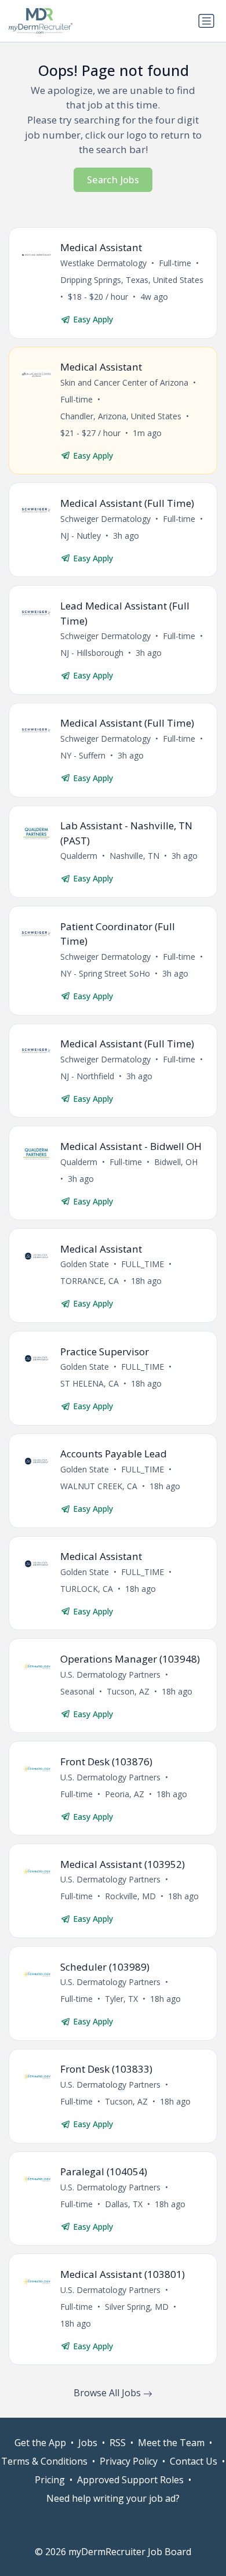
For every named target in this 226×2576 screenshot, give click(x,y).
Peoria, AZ (125, 1794)
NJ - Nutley (81, 536)
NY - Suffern (83, 755)
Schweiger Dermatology (105, 519)
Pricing (50, 2480)
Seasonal (77, 1691)
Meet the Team (171, 2443)
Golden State (85, 1264)
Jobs (88, 2443)
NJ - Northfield (87, 1076)
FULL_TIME (143, 1264)
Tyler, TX (121, 1999)
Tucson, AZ (128, 1691)
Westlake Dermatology (103, 263)
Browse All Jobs (108, 2393)
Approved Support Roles (130, 2480)
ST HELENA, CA (90, 1383)
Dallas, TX (124, 2204)
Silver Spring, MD (137, 2307)
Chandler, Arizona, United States (121, 416)
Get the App (40, 2443)
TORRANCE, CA (90, 1281)
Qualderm (79, 856)
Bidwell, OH (176, 1162)
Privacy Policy (129, 2461)
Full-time (175, 263)
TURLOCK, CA (87, 1589)
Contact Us (194, 2461)
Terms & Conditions (44, 2461)
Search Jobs (113, 180)
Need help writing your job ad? (113, 2498)
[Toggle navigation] (206, 21)
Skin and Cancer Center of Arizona (124, 382)
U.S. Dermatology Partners (110, 1675)
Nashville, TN (134, 856)
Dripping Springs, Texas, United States (132, 280)
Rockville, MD (130, 1896)
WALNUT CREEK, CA (99, 1486)
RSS (118, 2443)
